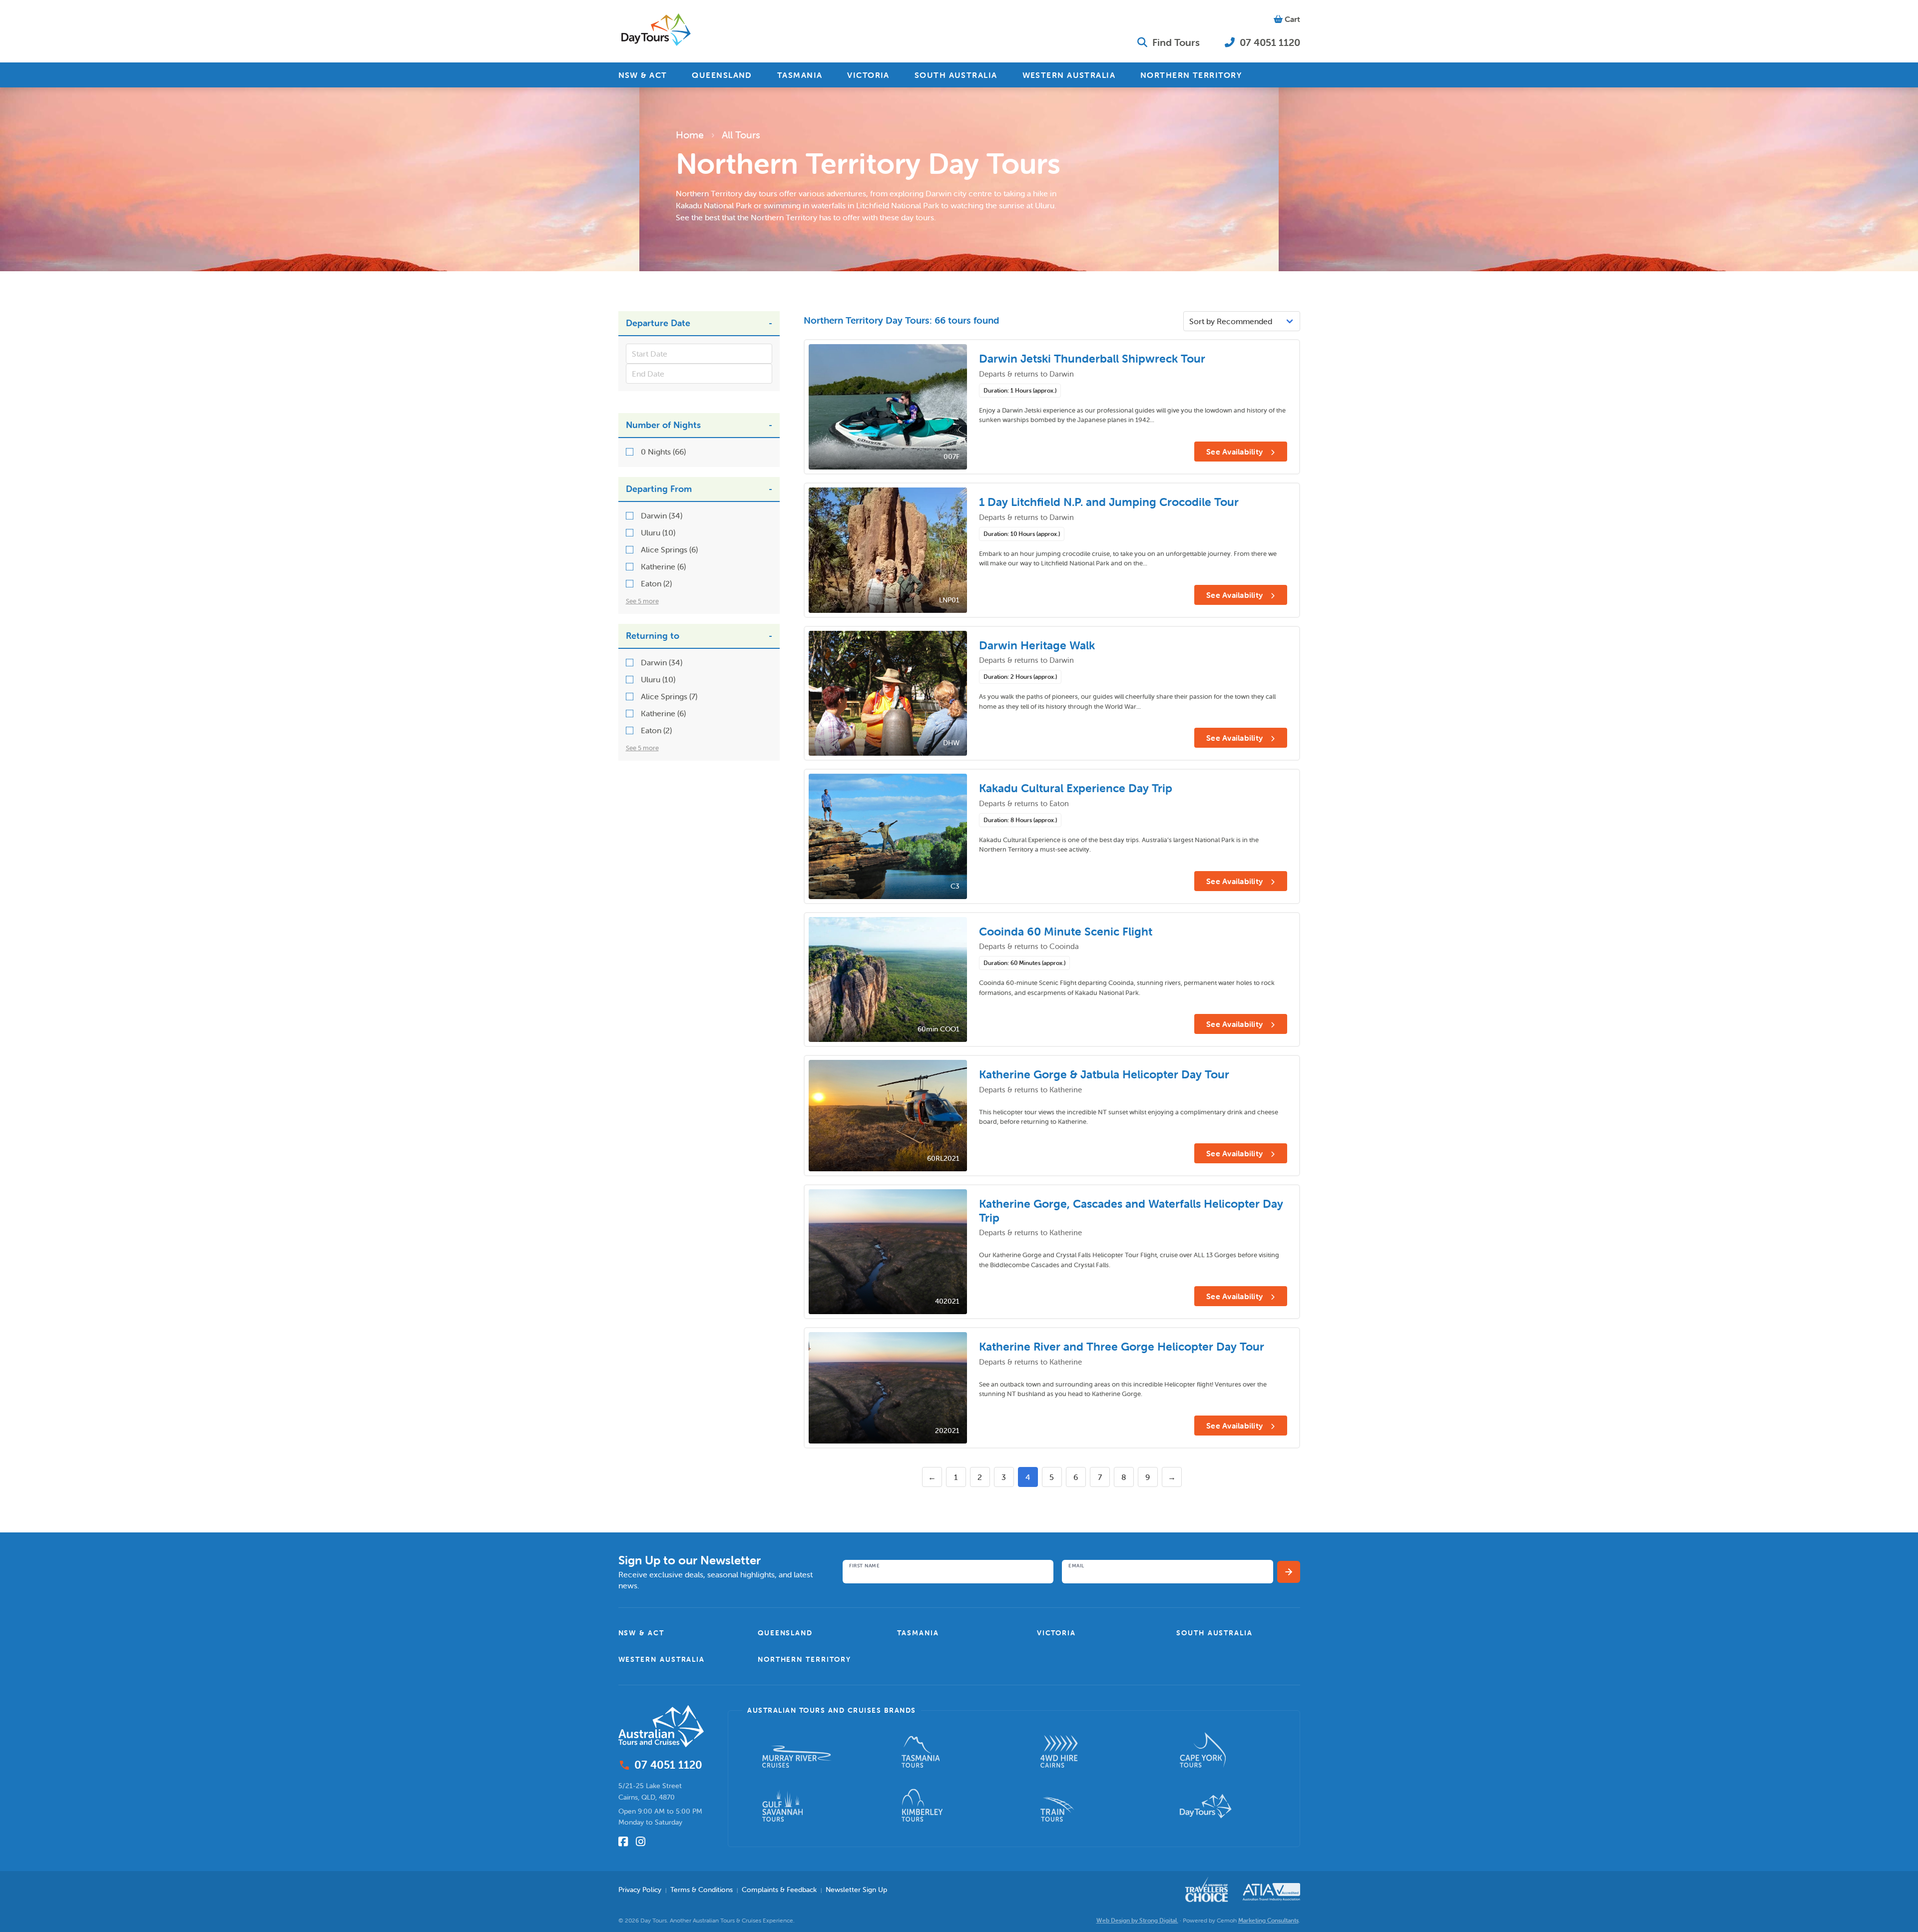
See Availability (1235, 452)
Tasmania (918, 1633)
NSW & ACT (643, 75)
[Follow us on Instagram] (641, 1842)
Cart (1291, 19)
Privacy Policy (640, 1890)
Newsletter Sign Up (856, 1890)
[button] (680, 1633)
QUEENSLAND (722, 75)
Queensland (785, 1633)
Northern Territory (804, 1659)
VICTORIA (868, 75)
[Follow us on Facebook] (623, 1842)
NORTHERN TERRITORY (1191, 75)
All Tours (741, 135)
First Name (864, 1566)
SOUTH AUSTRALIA (956, 75)
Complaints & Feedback (779, 1890)
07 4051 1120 (1269, 42)
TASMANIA (800, 75)
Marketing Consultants (1268, 1920)
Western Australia (662, 1659)
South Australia (1214, 1633)
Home (690, 135)
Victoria (1056, 1633)
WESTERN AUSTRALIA (1069, 75)
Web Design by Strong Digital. (1137, 1920)
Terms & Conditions (702, 1890)
